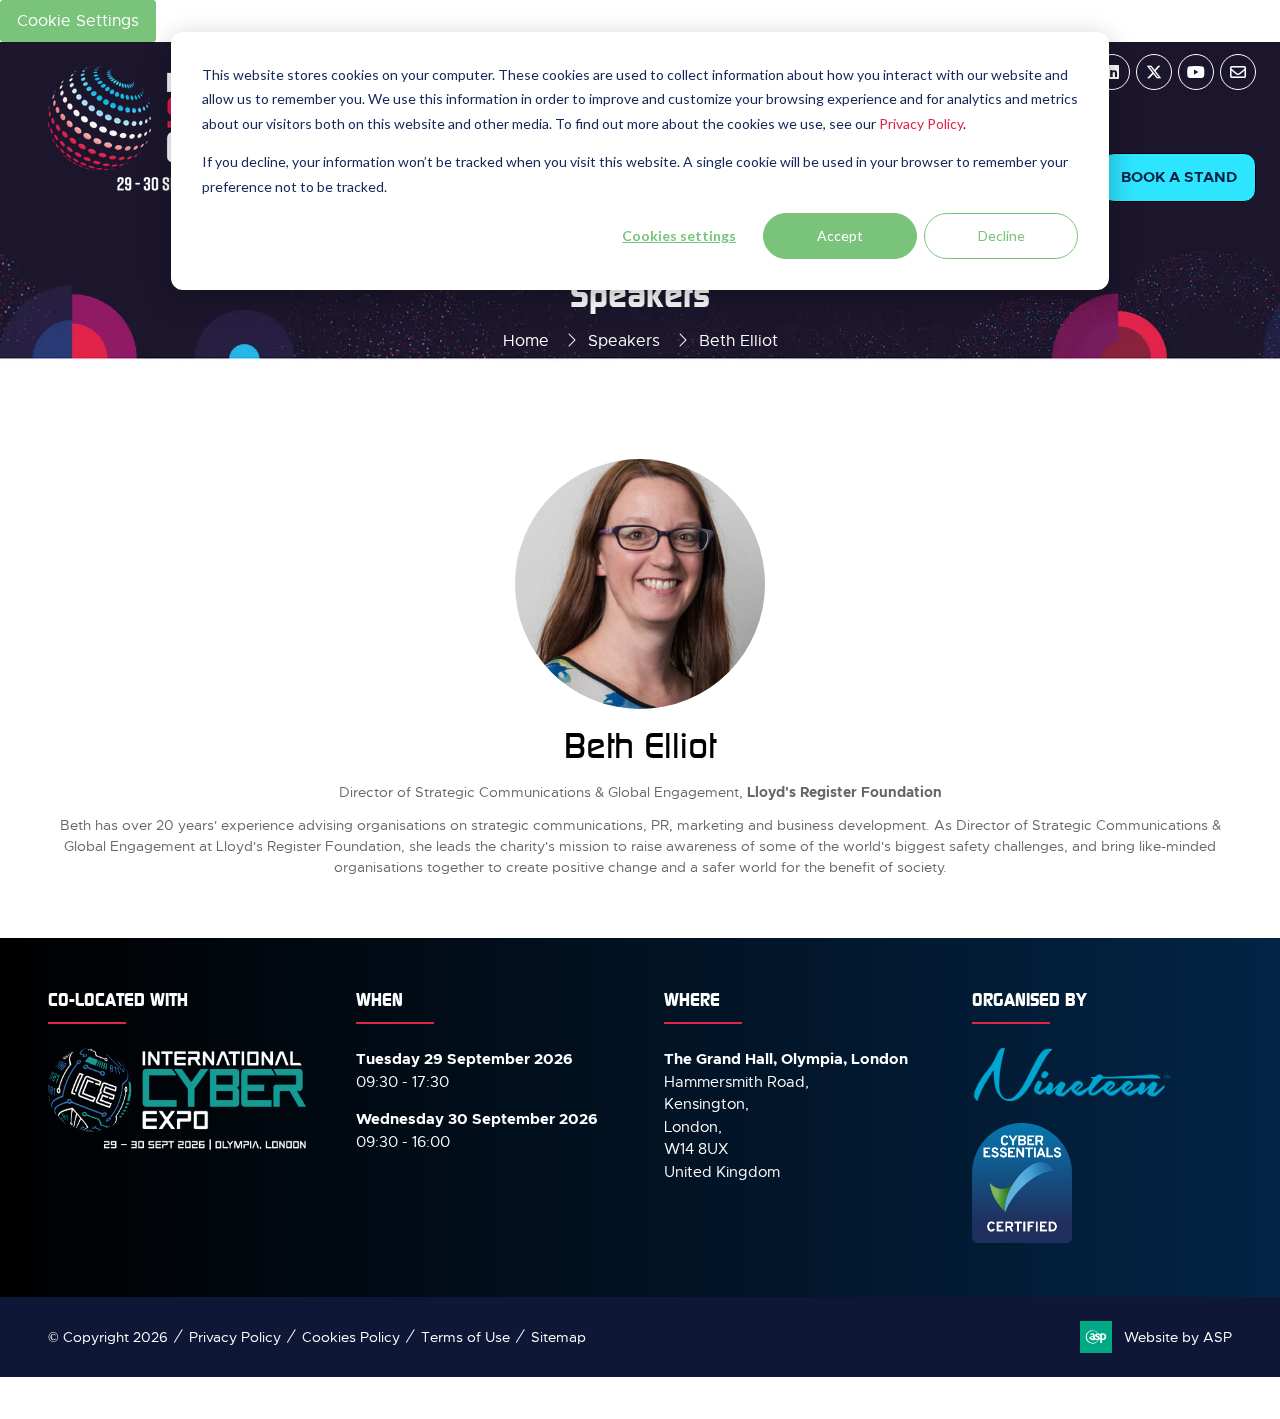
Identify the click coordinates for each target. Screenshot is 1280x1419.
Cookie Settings (78, 21)
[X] (1154, 72)
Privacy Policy (921, 123)
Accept (840, 235)
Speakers (624, 341)
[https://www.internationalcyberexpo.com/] (178, 1148)
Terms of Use (465, 1337)
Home (526, 341)
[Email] (1238, 72)
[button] (1179, 177)
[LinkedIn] (1112, 72)
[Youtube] (1196, 72)
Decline (1001, 235)
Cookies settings (679, 235)
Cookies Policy (351, 1337)
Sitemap (558, 1337)
